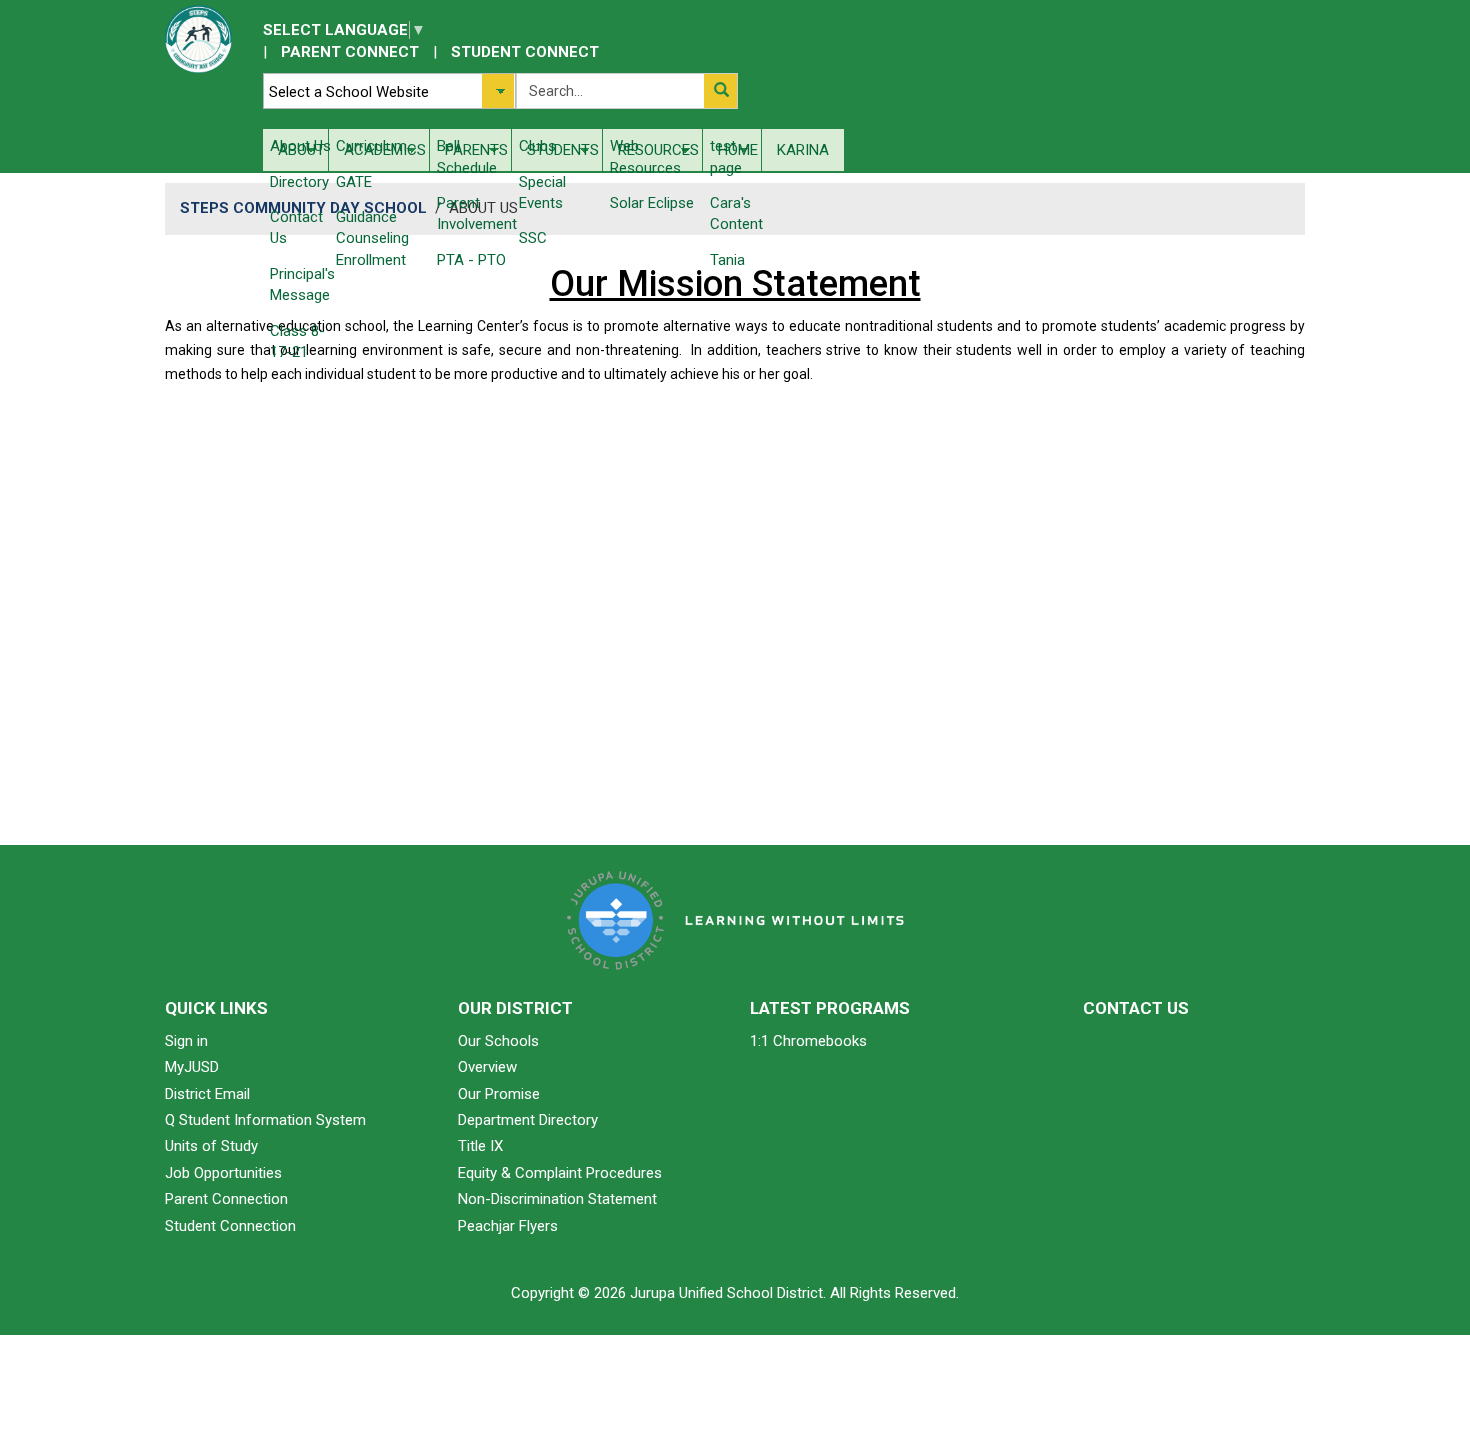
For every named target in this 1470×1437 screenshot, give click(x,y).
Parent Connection (226, 1199)
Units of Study (211, 1146)
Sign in (186, 1041)
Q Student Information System (265, 1120)
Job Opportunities (223, 1173)
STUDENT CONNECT (525, 52)
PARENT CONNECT (350, 52)
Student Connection (230, 1226)
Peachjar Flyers (508, 1226)
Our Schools (498, 1041)
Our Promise (499, 1094)
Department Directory (528, 1120)
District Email (207, 1094)
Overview (487, 1067)
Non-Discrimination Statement (557, 1199)
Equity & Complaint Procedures (560, 1173)
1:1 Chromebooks (808, 1041)
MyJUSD (192, 1067)
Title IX (480, 1146)
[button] (720, 91)
